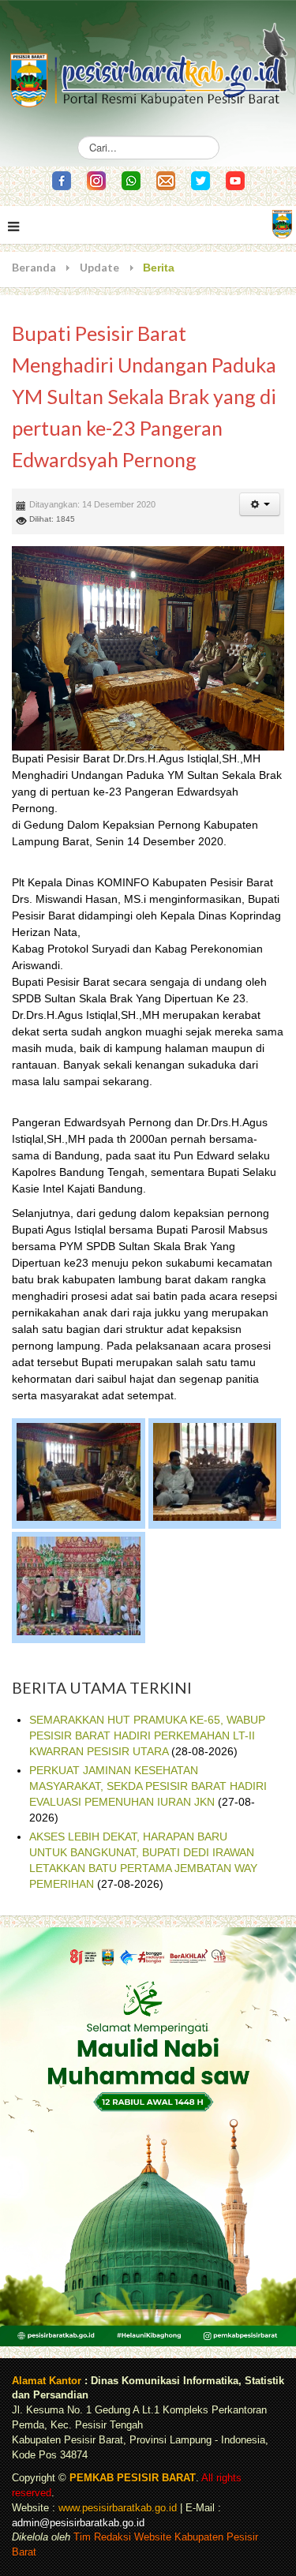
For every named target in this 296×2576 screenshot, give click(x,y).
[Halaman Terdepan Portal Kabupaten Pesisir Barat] (282, 223)
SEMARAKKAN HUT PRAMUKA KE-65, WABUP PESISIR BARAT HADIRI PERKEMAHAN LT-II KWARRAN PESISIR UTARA (147, 1735)
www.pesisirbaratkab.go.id (118, 2508)
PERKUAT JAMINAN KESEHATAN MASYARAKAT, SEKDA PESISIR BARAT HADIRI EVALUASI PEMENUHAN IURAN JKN (148, 1786)
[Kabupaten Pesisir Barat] (148, 58)
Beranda (34, 267)
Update (99, 267)
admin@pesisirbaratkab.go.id (78, 2523)
